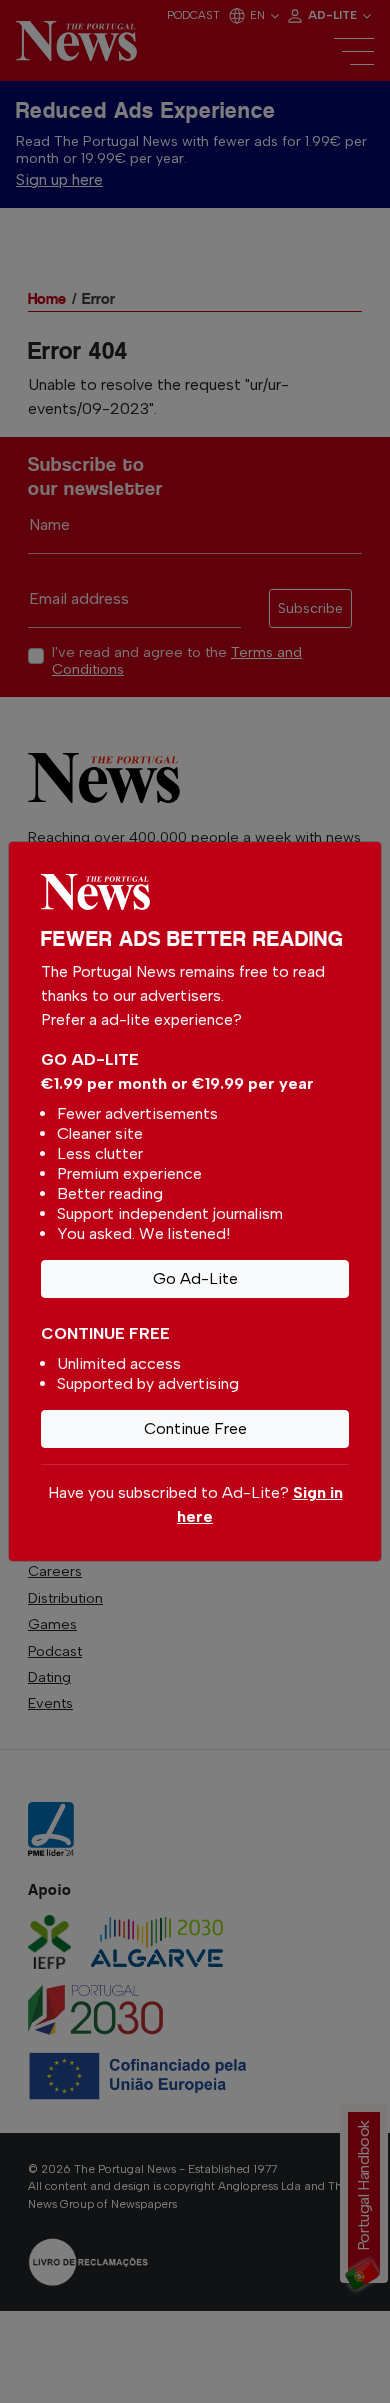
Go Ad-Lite (195, 1278)
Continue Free (195, 1428)
